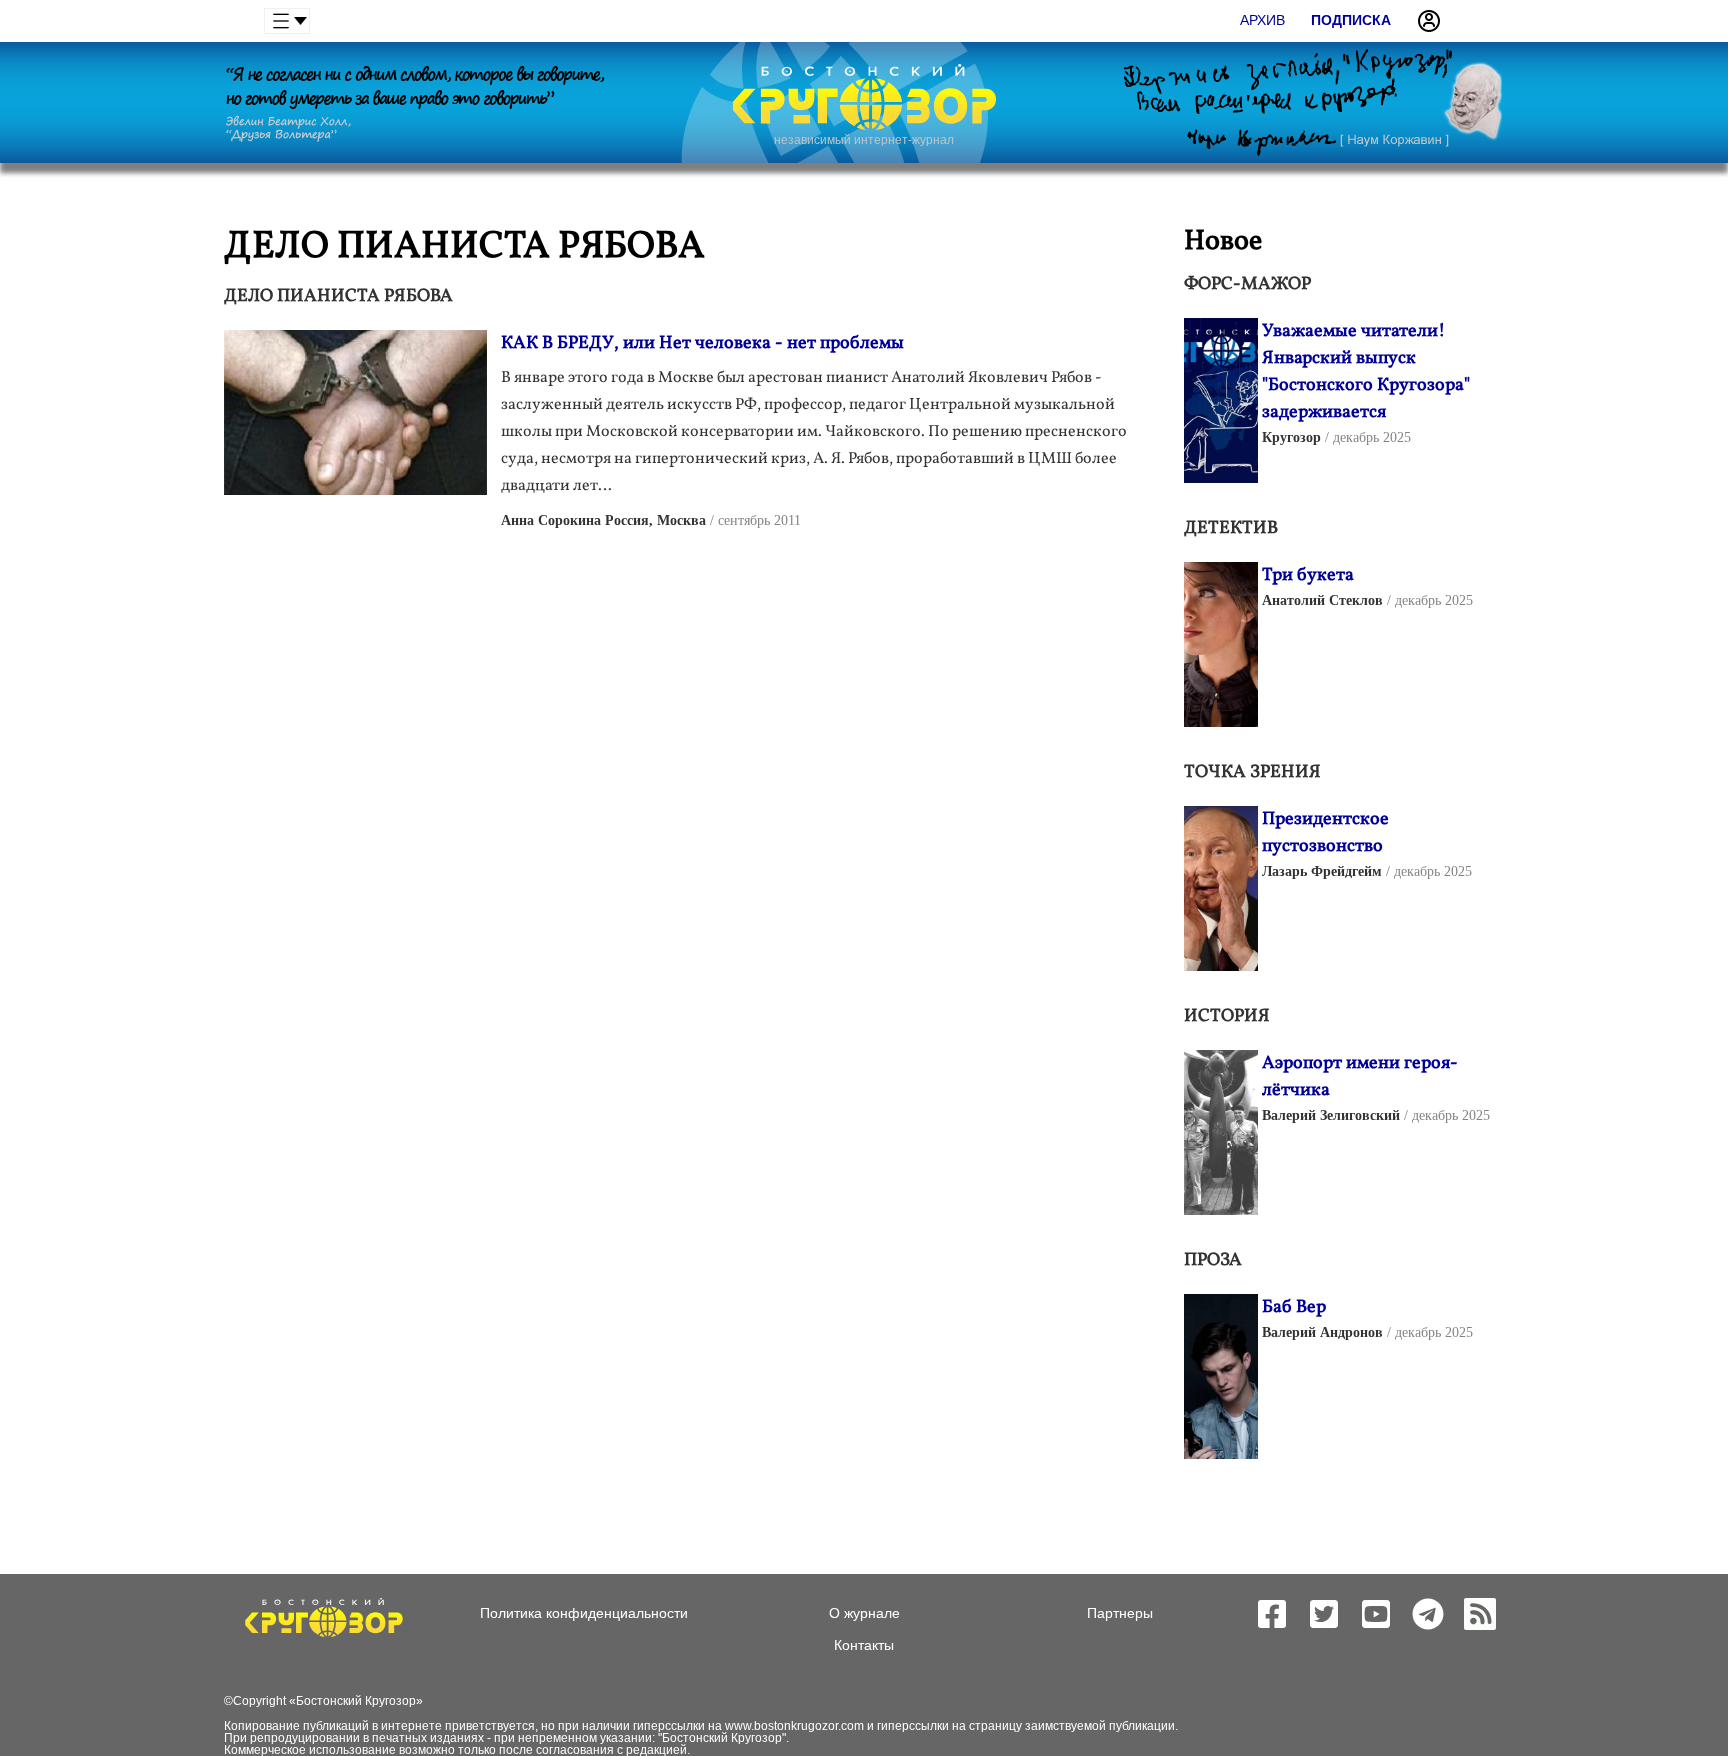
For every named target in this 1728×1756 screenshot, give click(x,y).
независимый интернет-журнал (864, 140)
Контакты (864, 1645)
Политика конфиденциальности (584, 1613)
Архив (1262, 20)
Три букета (1308, 575)
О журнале (864, 1613)
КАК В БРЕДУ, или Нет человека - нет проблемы (702, 343)
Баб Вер (1294, 1307)
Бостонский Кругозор (356, 1701)
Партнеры (1120, 1613)
